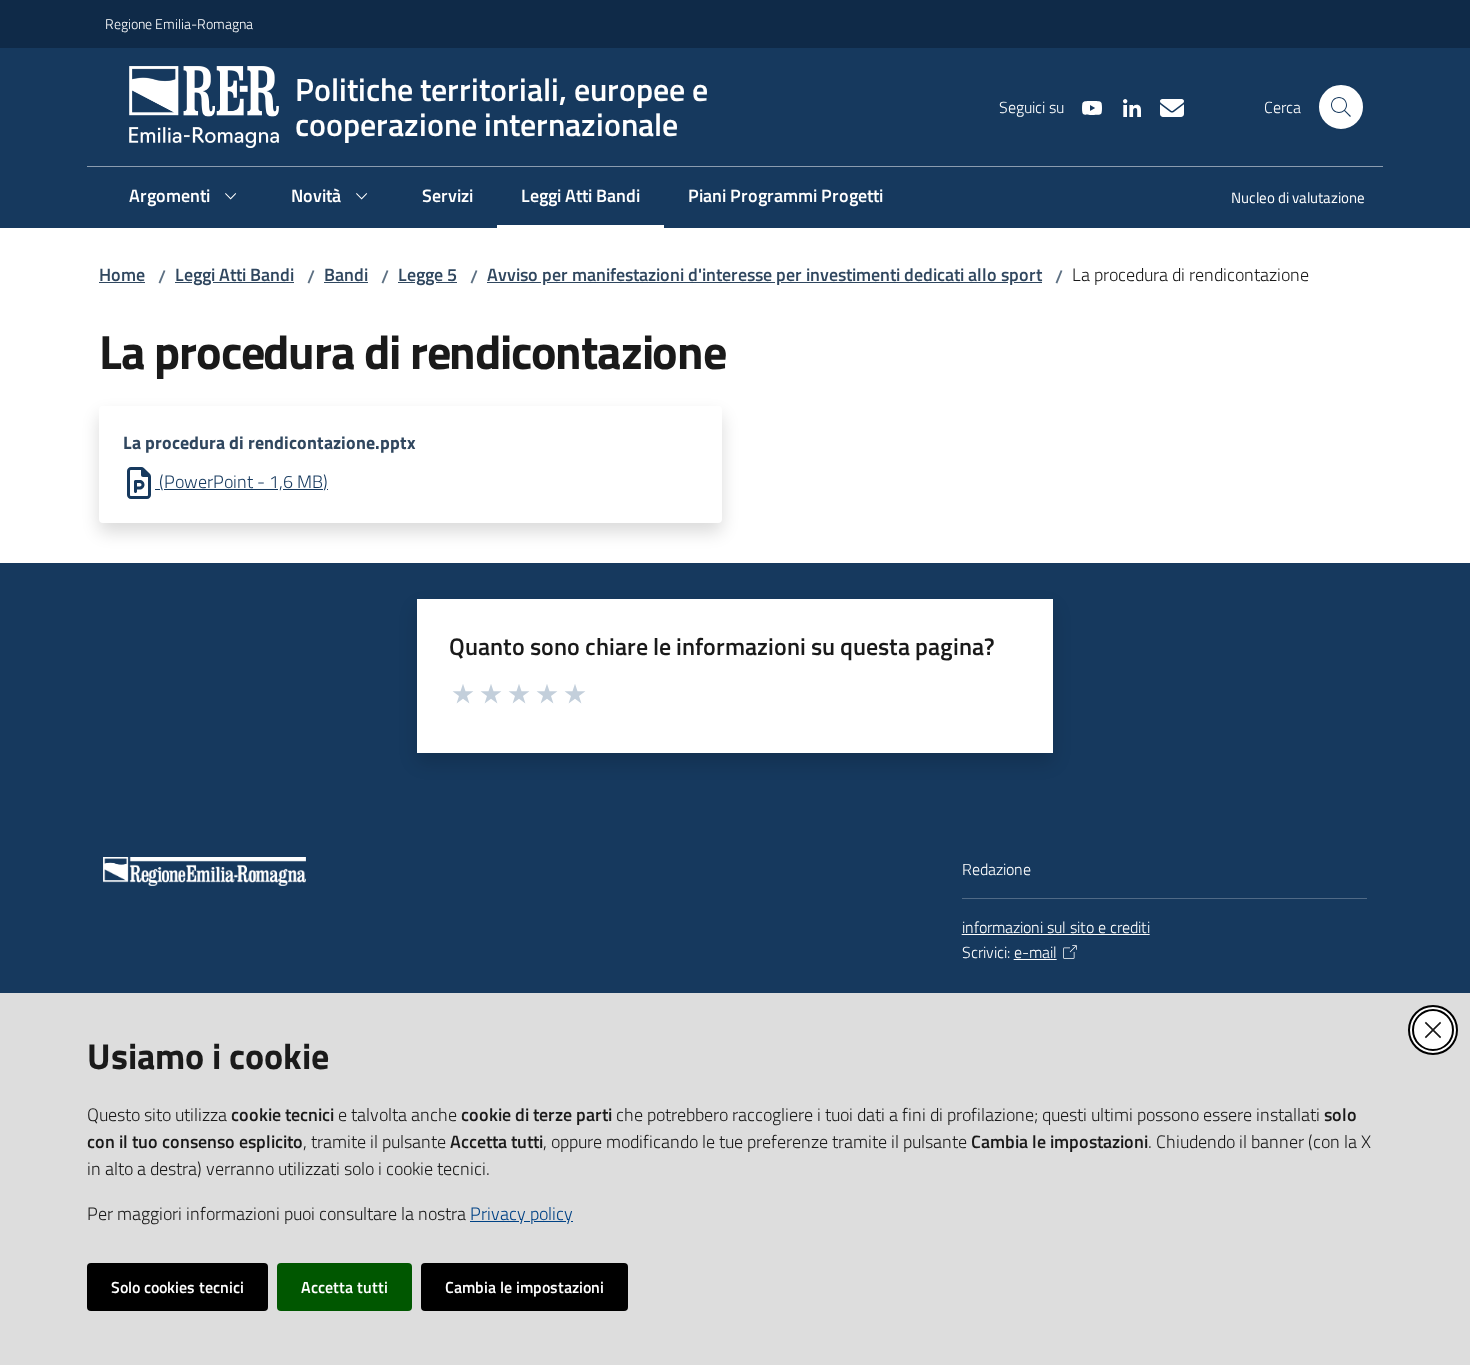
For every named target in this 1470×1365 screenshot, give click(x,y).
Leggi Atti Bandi (234, 274)
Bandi (346, 274)
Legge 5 (427, 274)
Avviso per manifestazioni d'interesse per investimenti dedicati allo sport (764, 274)
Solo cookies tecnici (177, 1287)
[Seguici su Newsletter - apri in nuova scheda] (1164, 106)
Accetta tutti (344, 1287)
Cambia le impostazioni (524, 1287)
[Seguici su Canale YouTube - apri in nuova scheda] (1084, 106)
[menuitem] (1286, 199)
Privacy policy (521, 1213)
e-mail (1035, 952)
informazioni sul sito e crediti (1056, 927)
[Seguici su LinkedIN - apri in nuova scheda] (1124, 106)
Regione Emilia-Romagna (179, 23)
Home (122, 274)
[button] (1341, 107)
